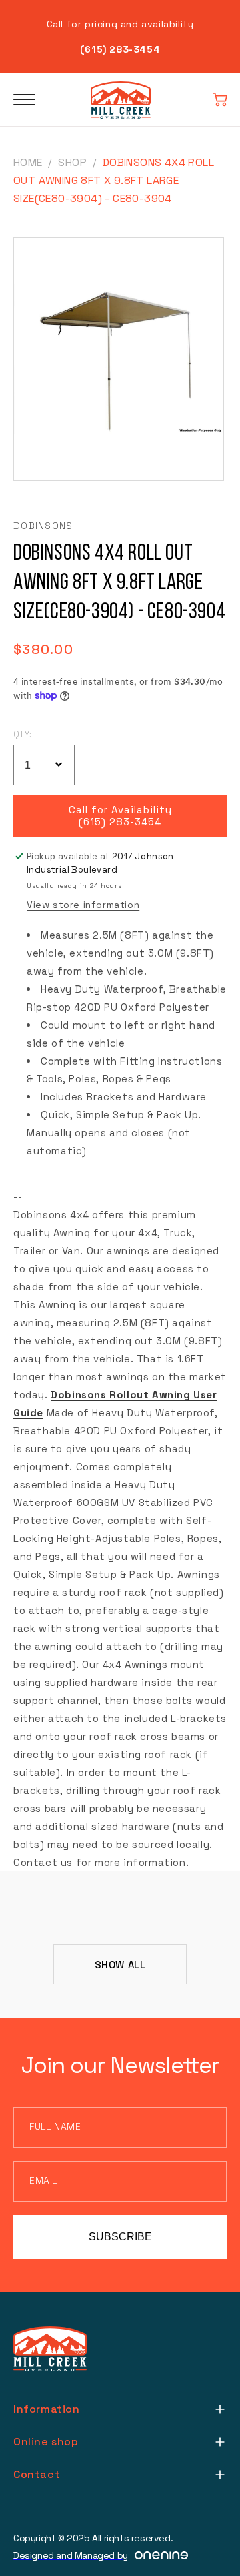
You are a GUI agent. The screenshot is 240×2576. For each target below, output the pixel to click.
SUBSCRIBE (120, 2237)
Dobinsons (43, 526)
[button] (220, 100)
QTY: (23, 734)
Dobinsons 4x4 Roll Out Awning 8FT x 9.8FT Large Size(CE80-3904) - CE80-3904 (114, 180)
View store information (83, 905)
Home (28, 162)
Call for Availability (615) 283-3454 (120, 816)
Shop (72, 162)
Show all (120, 1965)
